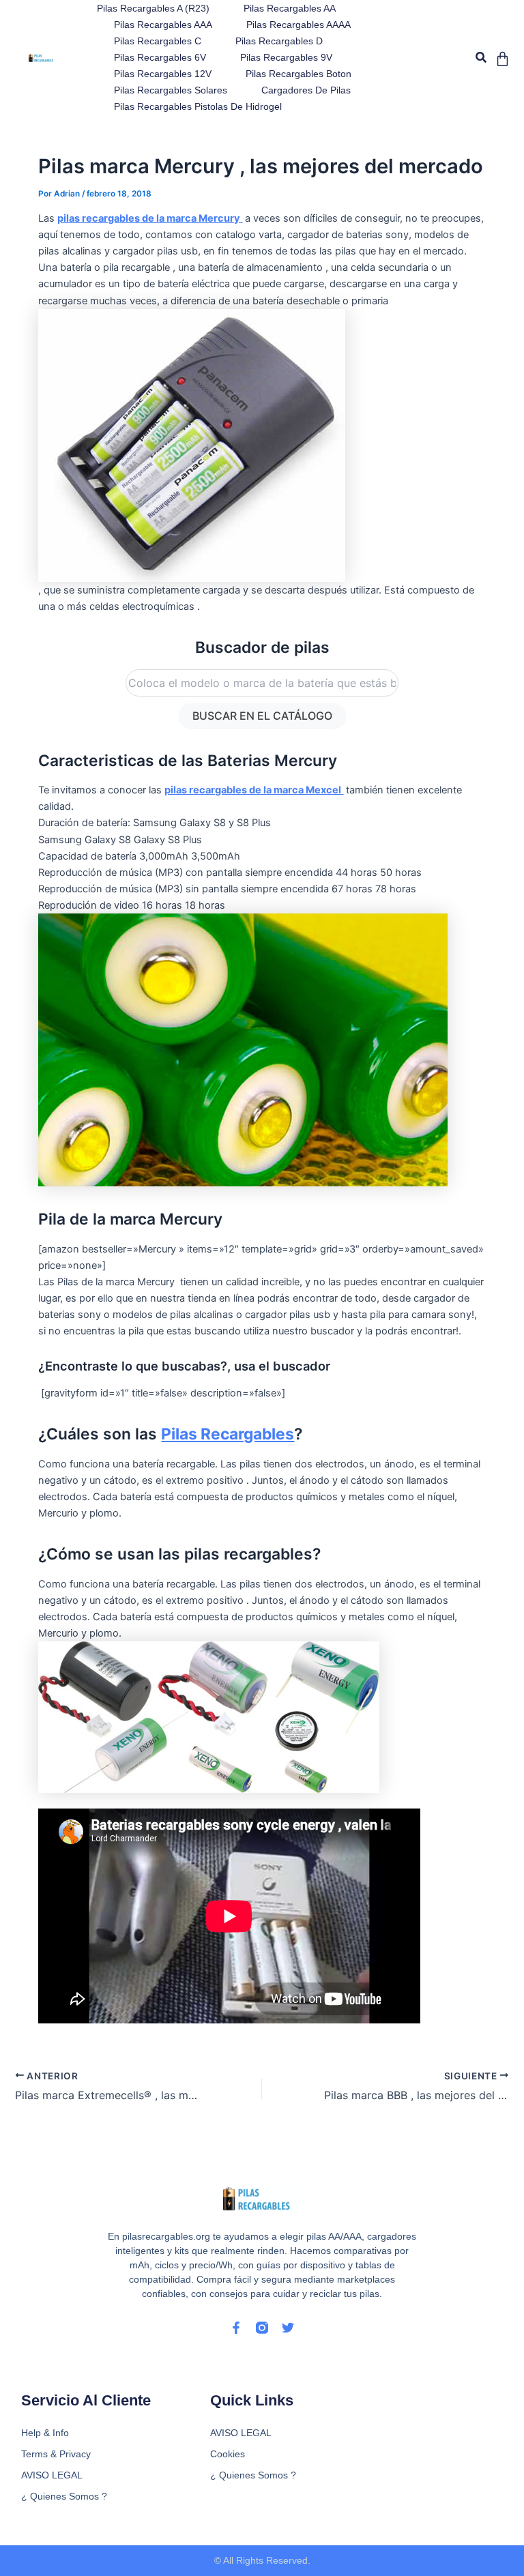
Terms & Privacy (56, 2454)
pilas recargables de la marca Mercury (150, 218)
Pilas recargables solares (171, 90)
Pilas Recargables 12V (163, 74)
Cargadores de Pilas (306, 90)
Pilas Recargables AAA (163, 25)
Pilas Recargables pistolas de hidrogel (198, 106)
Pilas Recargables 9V (286, 57)
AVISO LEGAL (52, 2475)
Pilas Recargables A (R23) (153, 8)
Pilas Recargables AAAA (299, 25)
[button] (481, 58)
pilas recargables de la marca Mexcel (254, 790)
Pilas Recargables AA (290, 8)
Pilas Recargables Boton (299, 74)
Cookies (228, 2454)
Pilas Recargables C (158, 41)
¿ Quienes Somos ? (64, 2496)
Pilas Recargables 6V (160, 57)
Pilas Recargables (228, 1434)
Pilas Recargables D (279, 41)
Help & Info (45, 2433)
